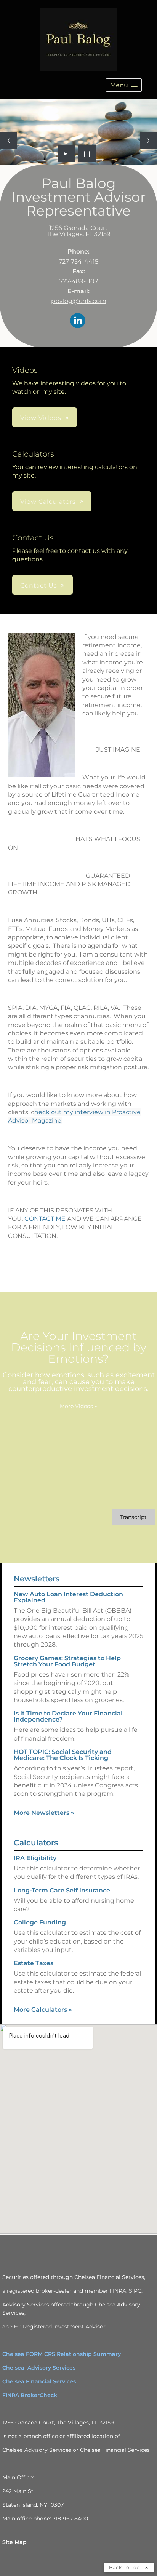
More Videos (78, 1406)
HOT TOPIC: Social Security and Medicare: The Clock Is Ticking (63, 1755)
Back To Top (125, 2567)
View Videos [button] (41, 418)
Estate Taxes (34, 1963)
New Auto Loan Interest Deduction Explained (68, 1597)
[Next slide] (148, 141)
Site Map (14, 2542)
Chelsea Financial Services (39, 2381)
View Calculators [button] (48, 502)
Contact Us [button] (39, 585)
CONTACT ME (45, 1219)
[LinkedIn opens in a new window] (78, 321)
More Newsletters (44, 1813)
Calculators (36, 1843)
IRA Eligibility (35, 1858)
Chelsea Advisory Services (39, 2368)
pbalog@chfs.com (79, 301)
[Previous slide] (9, 141)
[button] (124, 85)
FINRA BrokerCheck (30, 2395)
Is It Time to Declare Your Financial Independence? (68, 1716)
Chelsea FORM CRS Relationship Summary (62, 2354)
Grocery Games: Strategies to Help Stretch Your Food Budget (67, 1661)
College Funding (40, 1922)
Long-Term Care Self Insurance (62, 1890)
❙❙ (87, 153)
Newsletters (37, 1579)
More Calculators (43, 2010)
